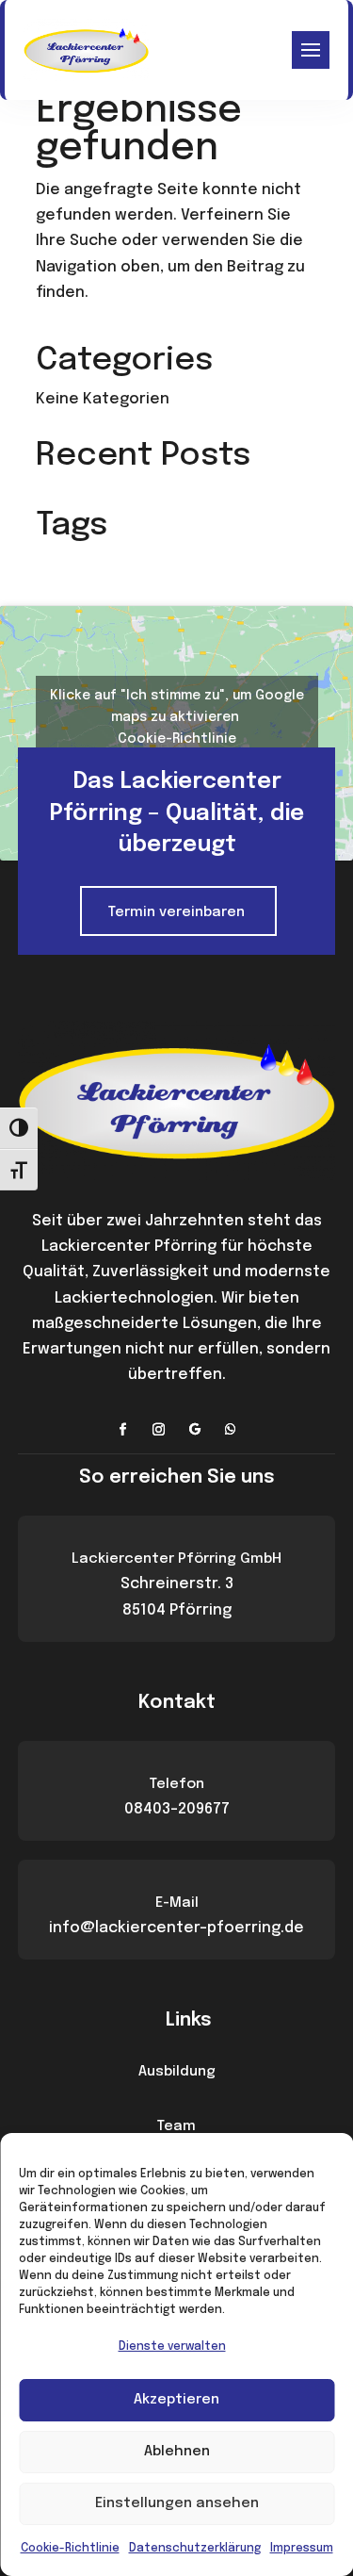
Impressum (302, 2549)
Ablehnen (177, 2452)
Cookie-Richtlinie (70, 2549)
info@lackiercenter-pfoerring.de (176, 1928)
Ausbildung (177, 2072)
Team (176, 2126)
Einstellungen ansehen (177, 2503)
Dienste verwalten (172, 2347)
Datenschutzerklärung (195, 2549)
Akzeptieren (176, 2400)
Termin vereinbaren (176, 912)
